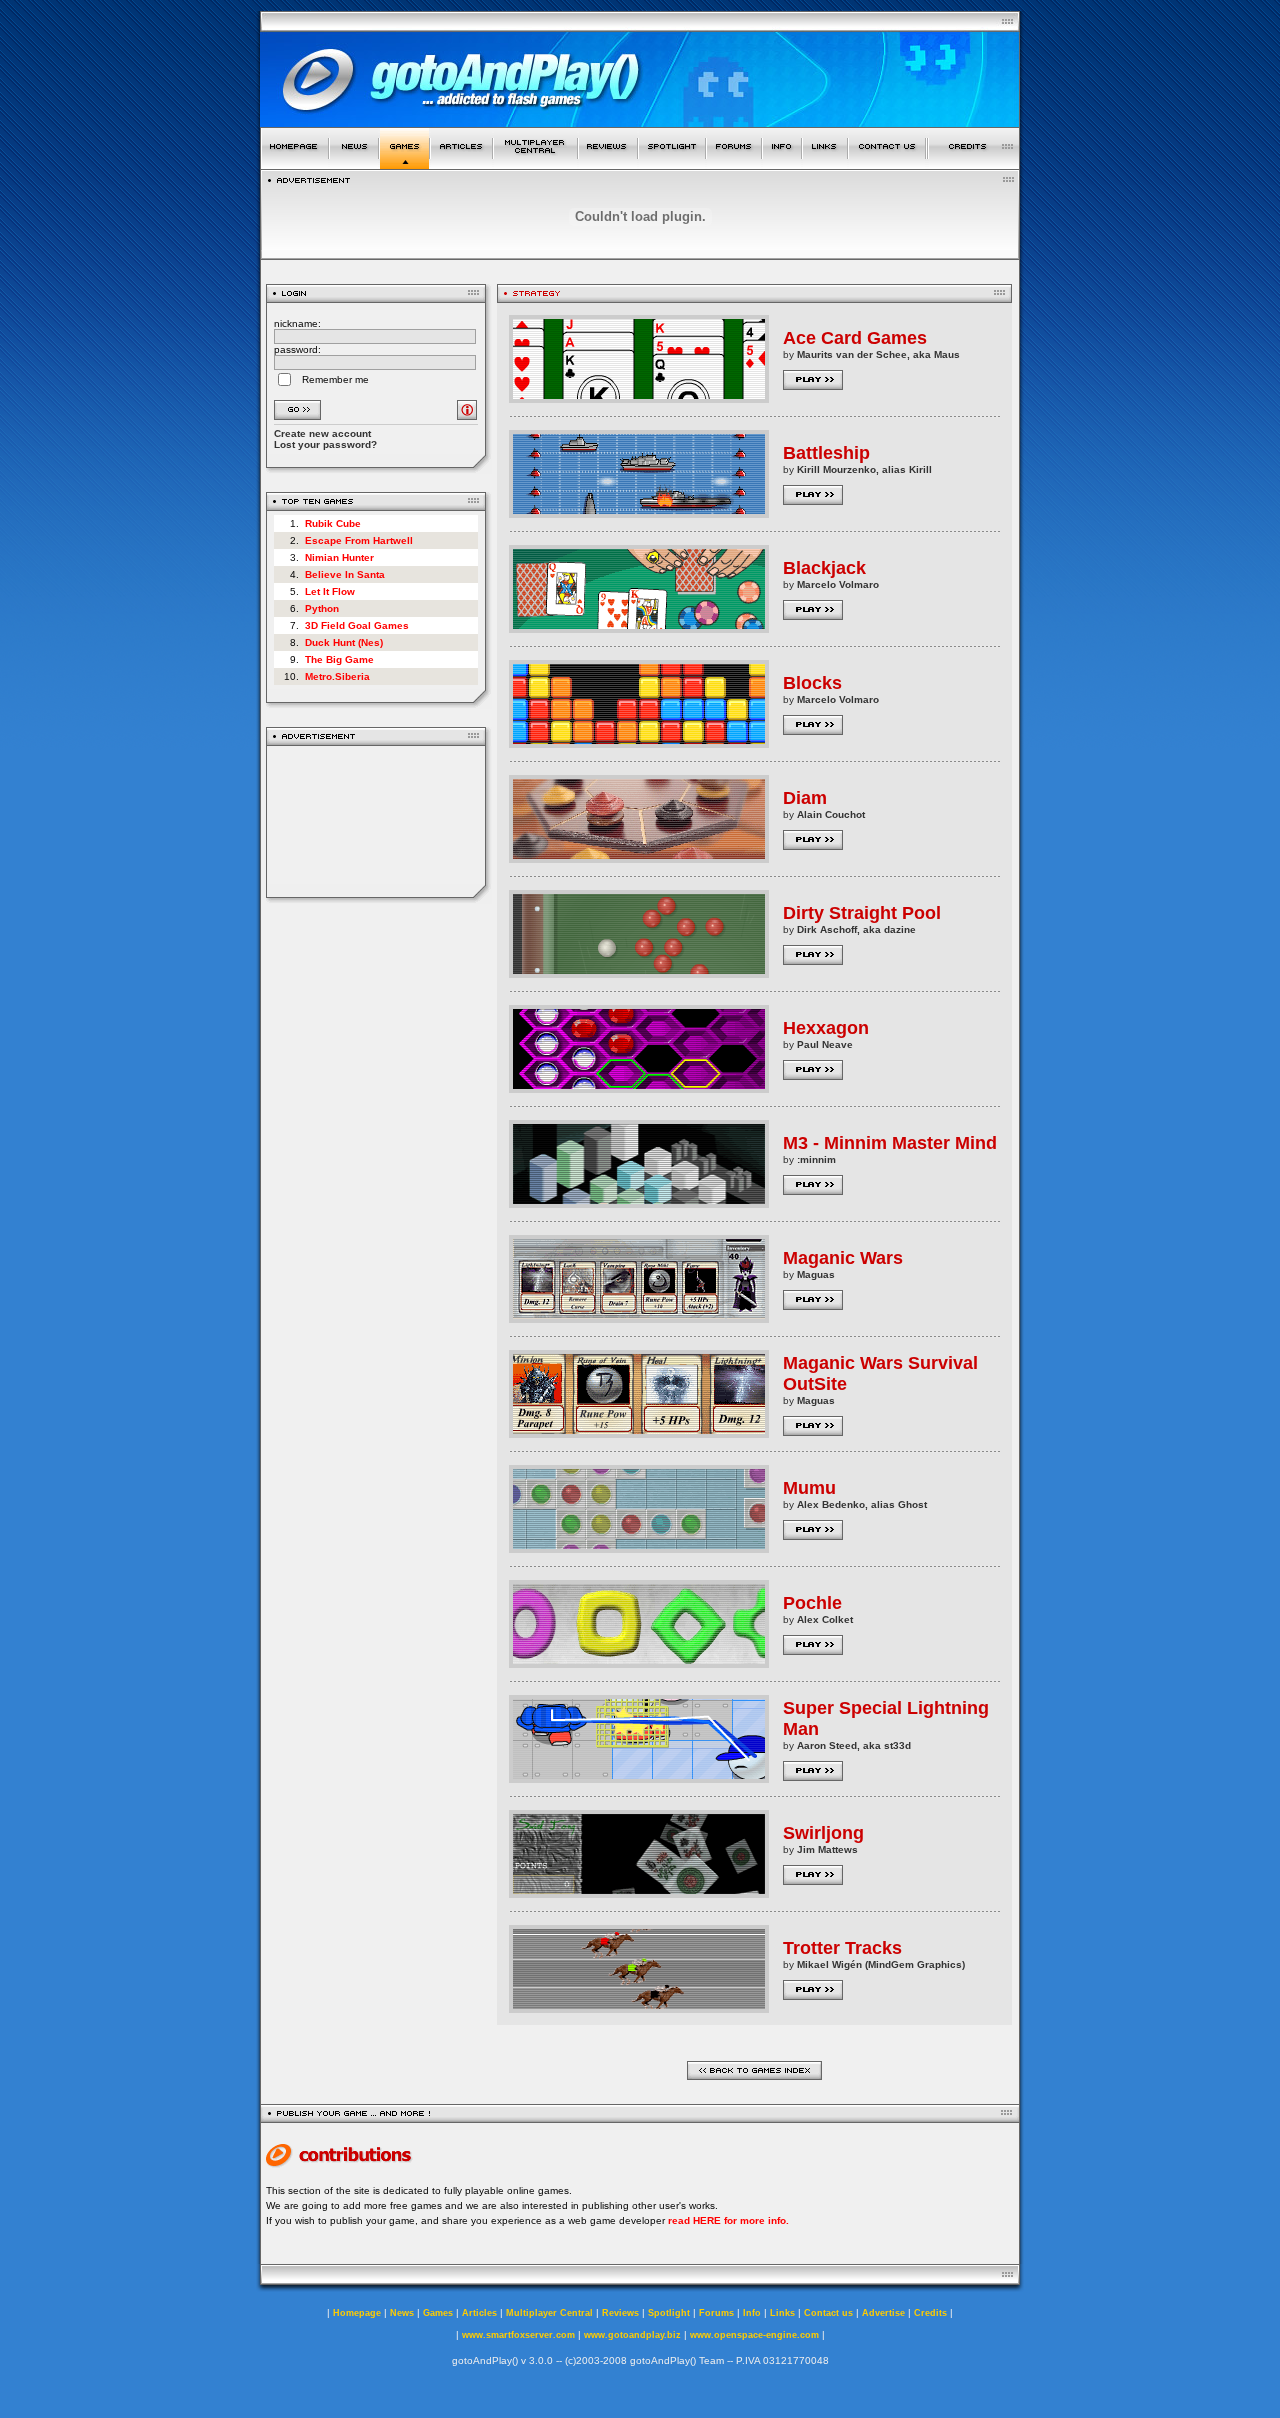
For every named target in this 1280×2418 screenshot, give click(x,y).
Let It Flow (330, 591)
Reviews (620, 2313)
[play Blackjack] (639, 627)
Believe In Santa (345, 574)
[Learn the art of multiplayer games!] (535, 163)
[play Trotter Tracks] (639, 2007)
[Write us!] (887, 163)
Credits (930, 2313)
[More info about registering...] (467, 414)
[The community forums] (734, 163)
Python (322, 608)
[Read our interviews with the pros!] (672, 163)
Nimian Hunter (339, 557)
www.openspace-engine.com (754, 2335)
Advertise (883, 2313)
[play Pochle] (639, 1662)
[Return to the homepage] (294, 163)
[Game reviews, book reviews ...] (608, 163)
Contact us (828, 2313)
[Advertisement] (376, 821)
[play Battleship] (639, 512)
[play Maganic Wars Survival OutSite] (639, 1432)
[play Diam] (639, 857)
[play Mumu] (639, 1547)
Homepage (357, 2313)
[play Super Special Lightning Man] (639, 1777)
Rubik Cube (333, 523)
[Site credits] (974, 163)
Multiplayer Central (549, 2313)
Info (752, 2313)
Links (782, 2313)
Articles (479, 2313)
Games (438, 2313)
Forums (716, 2313)
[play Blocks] (639, 742)
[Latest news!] (354, 163)
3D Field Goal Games (357, 625)
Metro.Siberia (337, 676)
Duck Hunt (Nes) (344, 642)
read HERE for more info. (728, 2220)
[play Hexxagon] (639, 1087)
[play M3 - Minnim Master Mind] (639, 1202)
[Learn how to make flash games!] (461, 163)
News (402, 2313)
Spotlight (669, 2313)
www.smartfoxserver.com (518, 2335)
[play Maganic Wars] (639, 1317)
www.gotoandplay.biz (632, 2335)
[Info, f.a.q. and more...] (782, 163)
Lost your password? (325, 444)
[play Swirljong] (639, 1892)
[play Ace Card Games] (639, 397)
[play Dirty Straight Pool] (639, 972)
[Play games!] (404, 163)
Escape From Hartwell (359, 540)
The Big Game (339, 659)
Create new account (322, 433)
